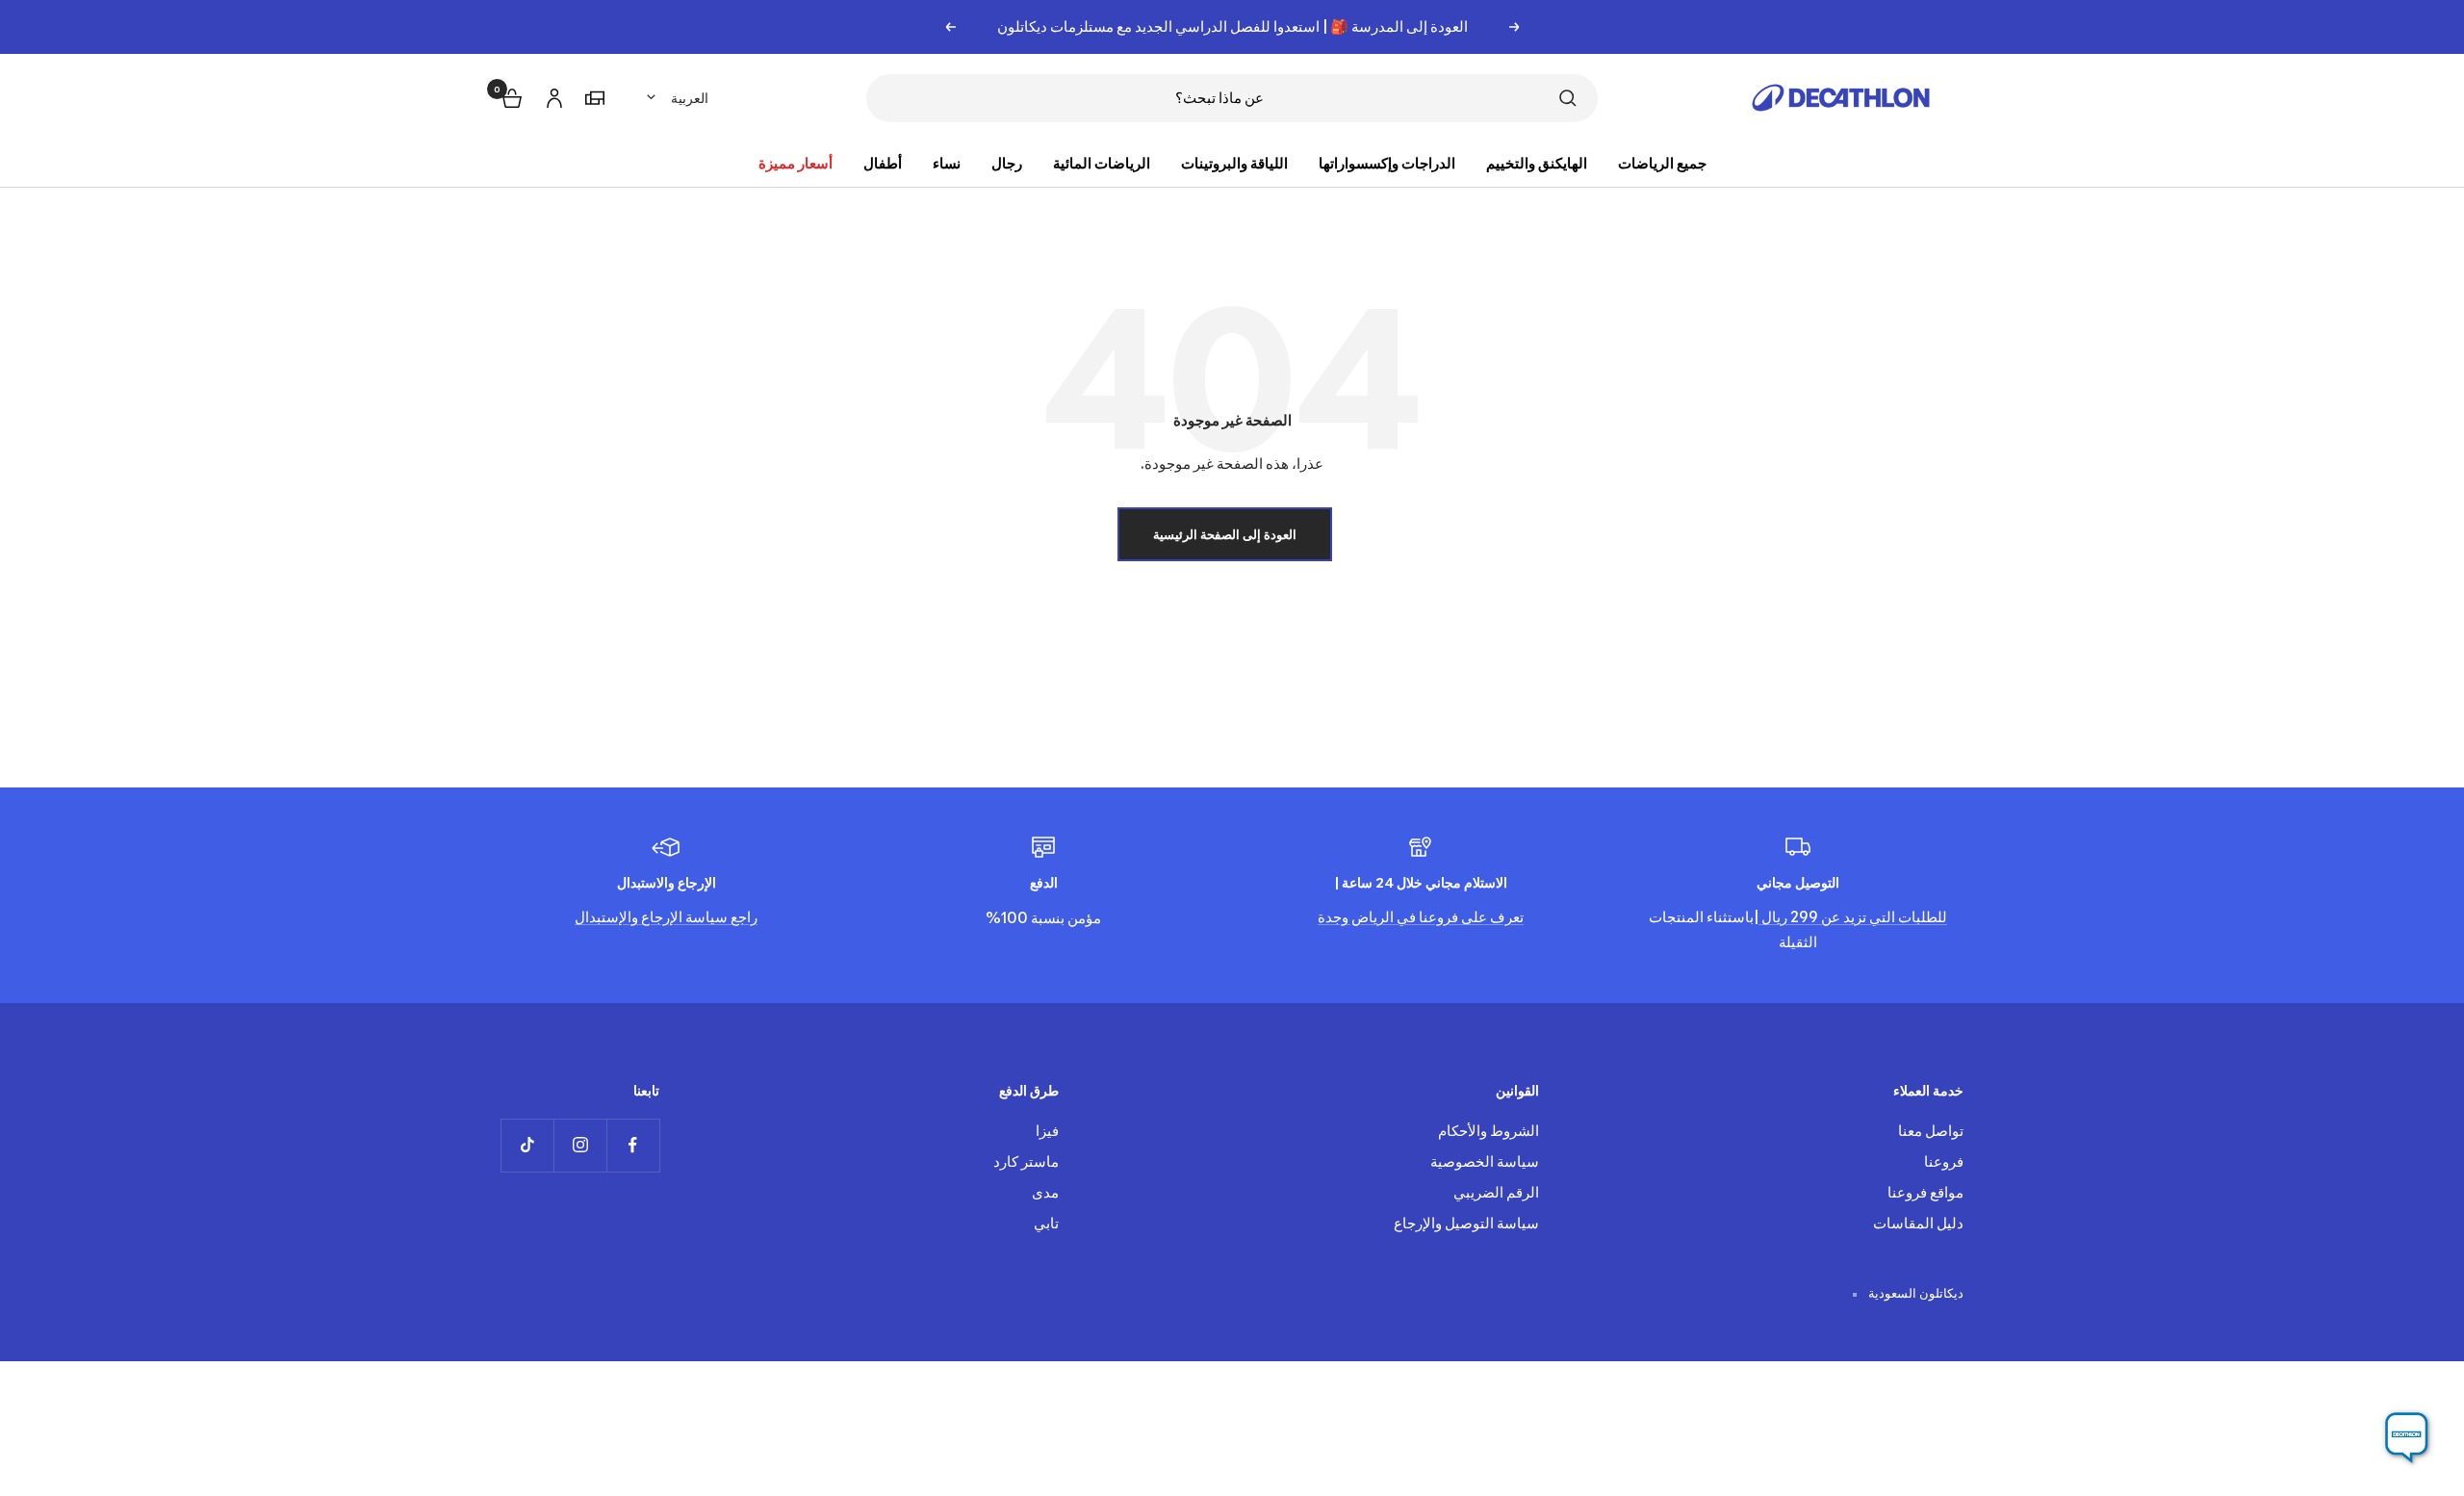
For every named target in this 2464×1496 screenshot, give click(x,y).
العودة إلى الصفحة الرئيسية (1225, 534)
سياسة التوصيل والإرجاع (1466, 1223)
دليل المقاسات (1918, 1223)
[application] (2406, 1438)
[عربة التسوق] (510, 96)
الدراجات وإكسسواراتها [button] (1387, 163)
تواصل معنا (1931, 1131)
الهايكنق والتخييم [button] (1537, 163)
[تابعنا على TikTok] (527, 1145)
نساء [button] (947, 163)
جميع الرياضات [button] (1662, 163)
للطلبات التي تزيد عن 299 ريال (1853, 917)
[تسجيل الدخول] (552, 95)
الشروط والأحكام (1489, 1131)
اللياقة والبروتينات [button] (1234, 163)
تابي (1046, 1223)
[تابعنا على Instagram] (580, 1145)
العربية (690, 98)
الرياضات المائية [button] (1102, 163)
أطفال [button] (883, 163)
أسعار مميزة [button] (796, 163)
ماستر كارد (1026, 1161)
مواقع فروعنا (1925, 1192)
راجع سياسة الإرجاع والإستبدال (666, 917)
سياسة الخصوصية (1485, 1161)
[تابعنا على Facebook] (633, 1145)
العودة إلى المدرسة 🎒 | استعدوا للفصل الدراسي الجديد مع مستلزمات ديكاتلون (1232, 26)
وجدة (1333, 917)
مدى (1045, 1192)
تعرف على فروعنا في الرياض (1436, 917)
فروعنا (1944, 1161)
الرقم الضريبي (1496, 1192)
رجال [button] (1007, 163)
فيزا (1047, 1131)
